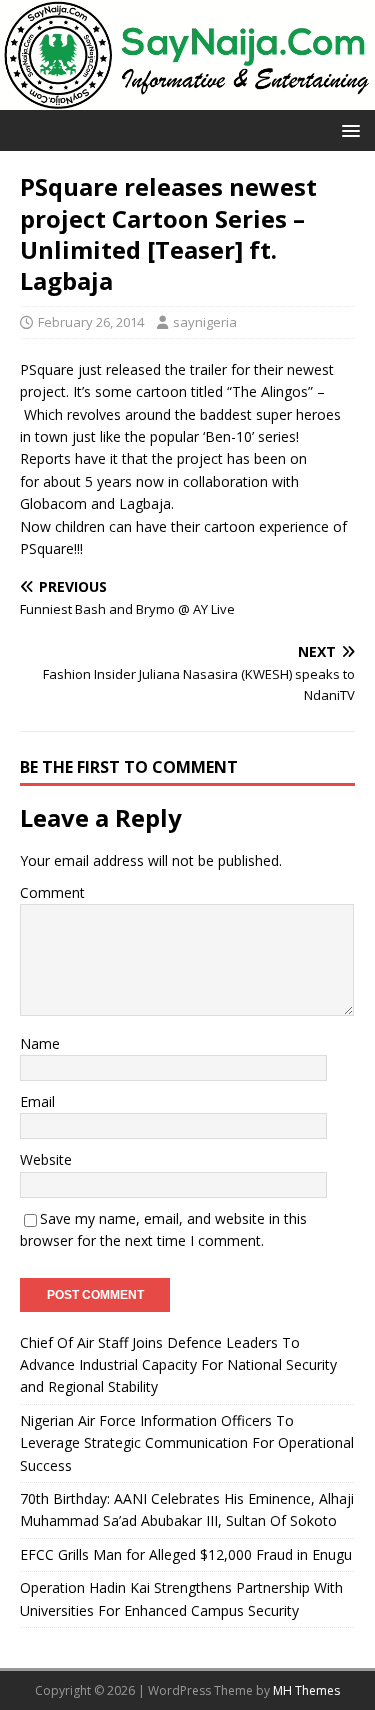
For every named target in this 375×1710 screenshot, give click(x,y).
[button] (347, 129)
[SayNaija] (187, 98)
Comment (52, 892)
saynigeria (205, 322)
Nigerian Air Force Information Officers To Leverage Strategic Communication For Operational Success (187, 1443)
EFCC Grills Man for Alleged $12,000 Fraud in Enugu (186, 1554)
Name (40, 1043)
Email (37, 1101)
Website (46, 1159)
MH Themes (306, 1690)
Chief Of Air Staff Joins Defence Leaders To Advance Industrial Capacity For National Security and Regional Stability (178, 1365)
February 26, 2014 (91, 322)
